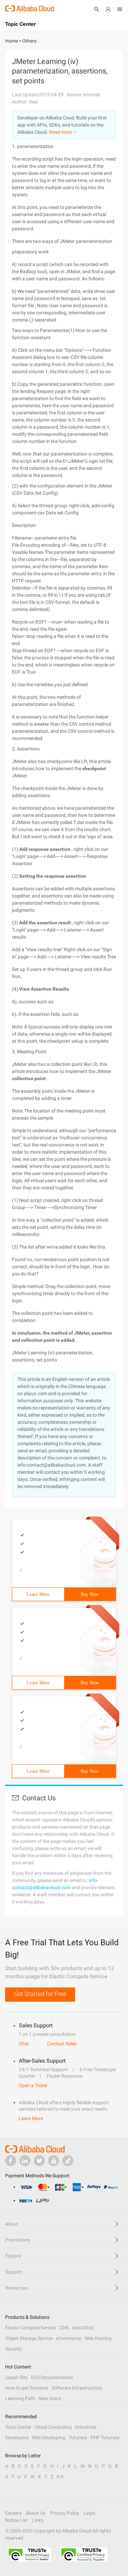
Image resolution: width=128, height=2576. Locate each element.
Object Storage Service (29, 2338)
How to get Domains (27, 2388)
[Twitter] (39, 2161)
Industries (86, 2427)
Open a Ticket (33, 2085)
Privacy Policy (65, 2513)
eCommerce (69, 2338)
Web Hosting (98, 2338)
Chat (24, 2044)
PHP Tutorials (105, 2438)
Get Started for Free (40, 1994)
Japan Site (16, 2377)
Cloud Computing (53, 2427)
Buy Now (90, 1594)
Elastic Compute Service (30, 2328)
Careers (13, 2513)
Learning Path (20, 2398)
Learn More (38, 1594)
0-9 (60, 2477)
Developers (17, 2438)
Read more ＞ (63, 132)
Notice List (16, 2520)
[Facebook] (11, 2161)
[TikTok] (68, 2161)
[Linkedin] (25, 2161)
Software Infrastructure (77, 2388)
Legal (89, 2513)
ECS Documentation (52, 2377)
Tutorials (78, 2438)
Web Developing (48, 2438)
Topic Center (18, 2427)
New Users (50, 2398)
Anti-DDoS (83, 2328)
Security (14, 2349)
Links (38, 2520)
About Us (36, 2513)
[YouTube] (54, 2161)
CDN (64, 2328)
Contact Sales (62, 2044)
